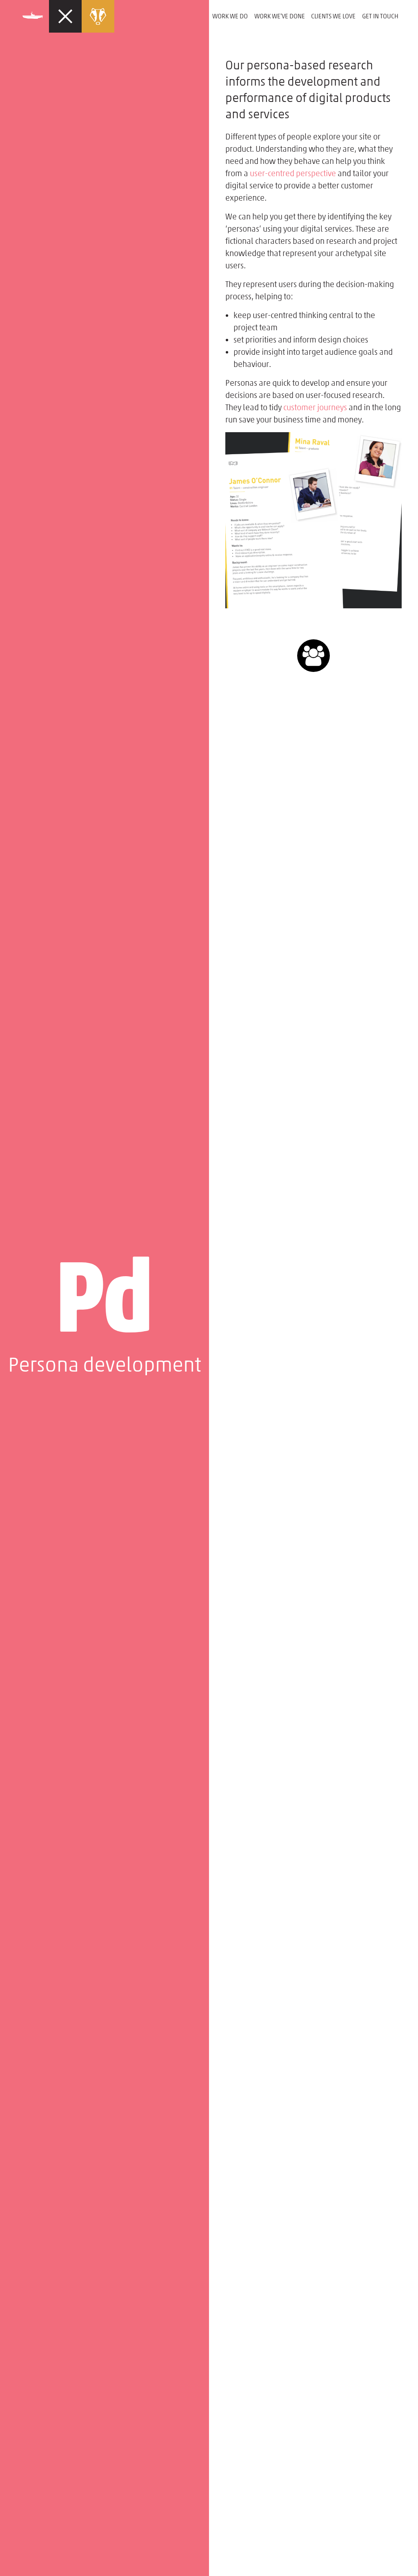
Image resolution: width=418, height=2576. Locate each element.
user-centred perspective (293, 173)
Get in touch (380, 16)
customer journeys (315, 407)
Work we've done (280, 16)
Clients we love (333, 16)
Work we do (230, 16)
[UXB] (113, 16)
